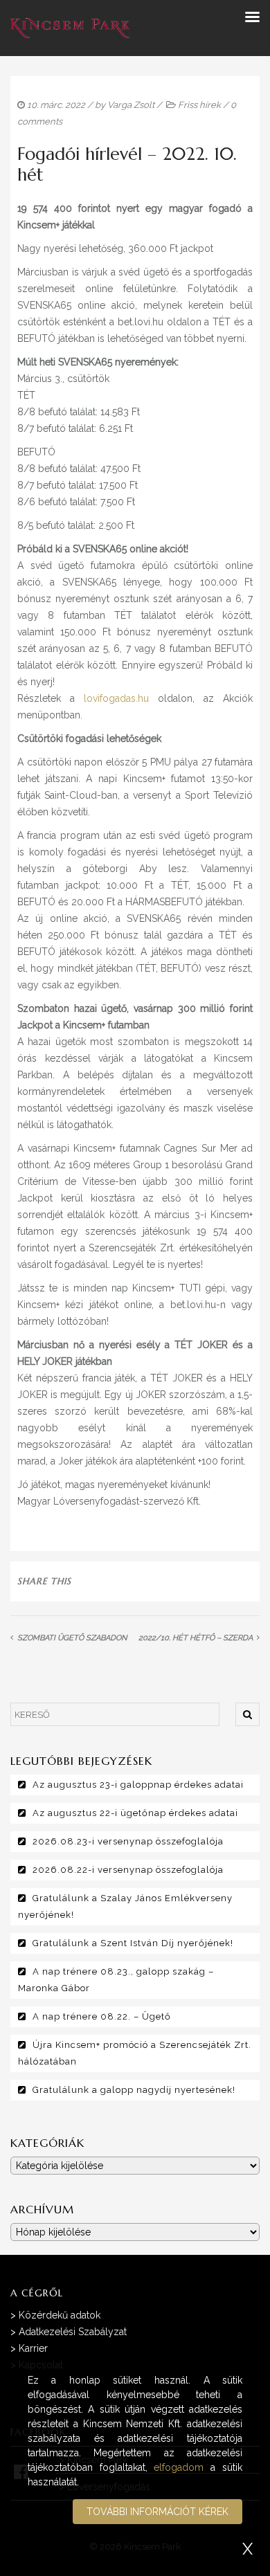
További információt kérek (157, 2512)
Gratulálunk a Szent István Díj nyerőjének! (133, 1943)
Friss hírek (199, 105)
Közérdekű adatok (60, 2315)
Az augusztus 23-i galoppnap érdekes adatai (138, 1785)
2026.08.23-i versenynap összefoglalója (128, 1841)
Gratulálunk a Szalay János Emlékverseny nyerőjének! (125, 1906)
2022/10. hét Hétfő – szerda (196, 1638)
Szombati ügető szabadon (72, 1638)
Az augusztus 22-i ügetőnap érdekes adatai (135, 1813)
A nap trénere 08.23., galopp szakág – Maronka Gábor (116, 1980)
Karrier (33, 2348)
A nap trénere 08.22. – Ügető (102, 2016)
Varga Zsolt (131, 105)
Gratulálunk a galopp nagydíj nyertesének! (134, 2090)
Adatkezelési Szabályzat (73, 2332)
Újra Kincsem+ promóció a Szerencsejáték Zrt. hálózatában (135, 2053)
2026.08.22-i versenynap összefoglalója (128, 1870)
